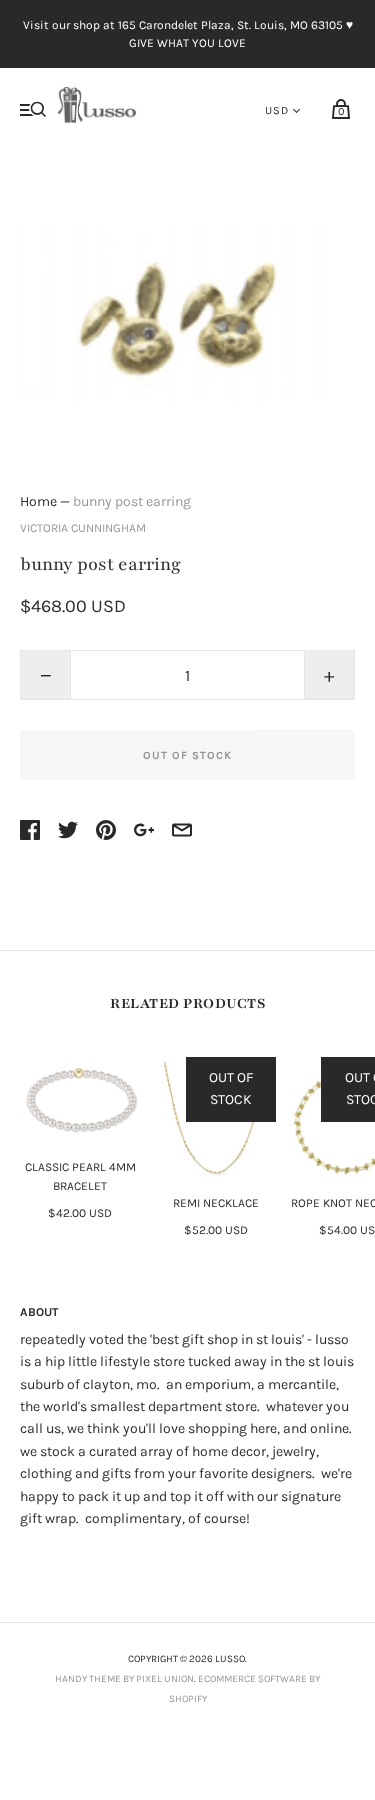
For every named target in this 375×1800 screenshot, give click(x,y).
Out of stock (187, 755)
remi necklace (216, 1203)
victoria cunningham (83, 528)
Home (38, 501)
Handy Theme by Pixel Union (124, 1679)
